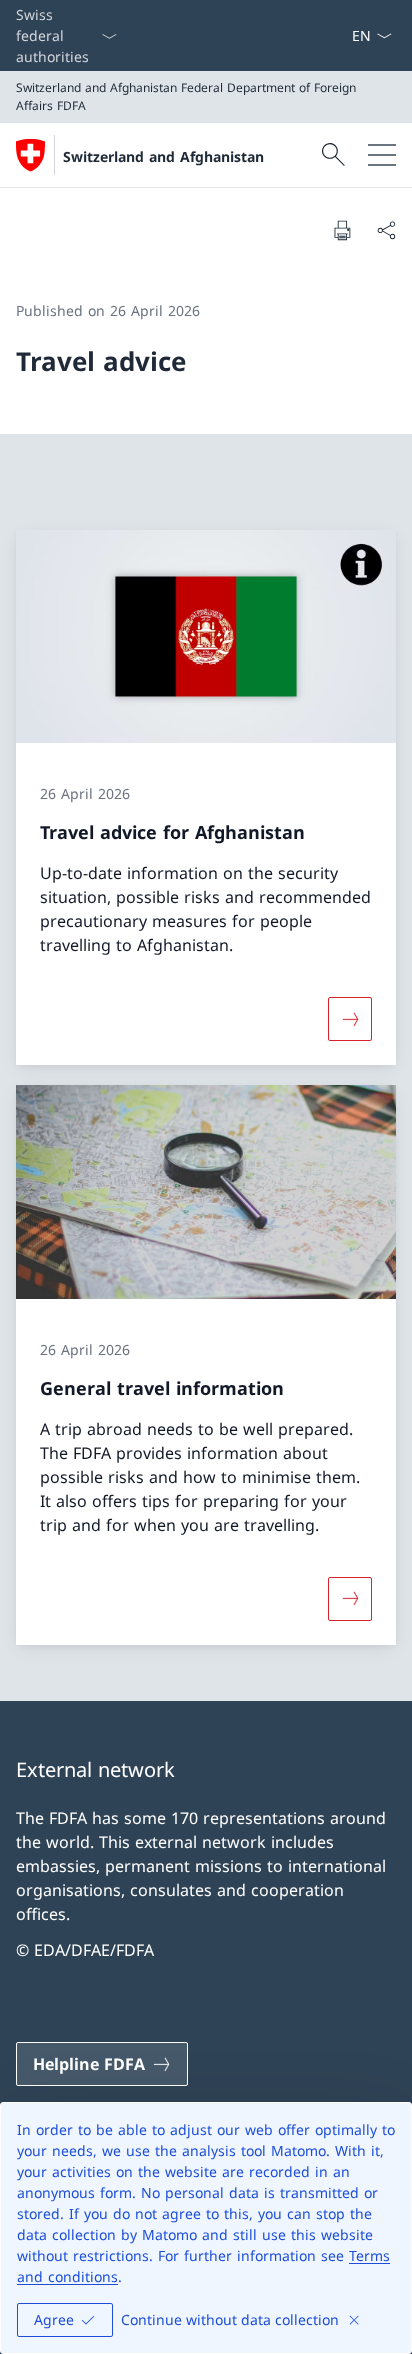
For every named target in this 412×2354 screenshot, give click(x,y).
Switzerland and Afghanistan (163, 156)
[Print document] (342, 230)
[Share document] (386, 230)
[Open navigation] (382, 155)
